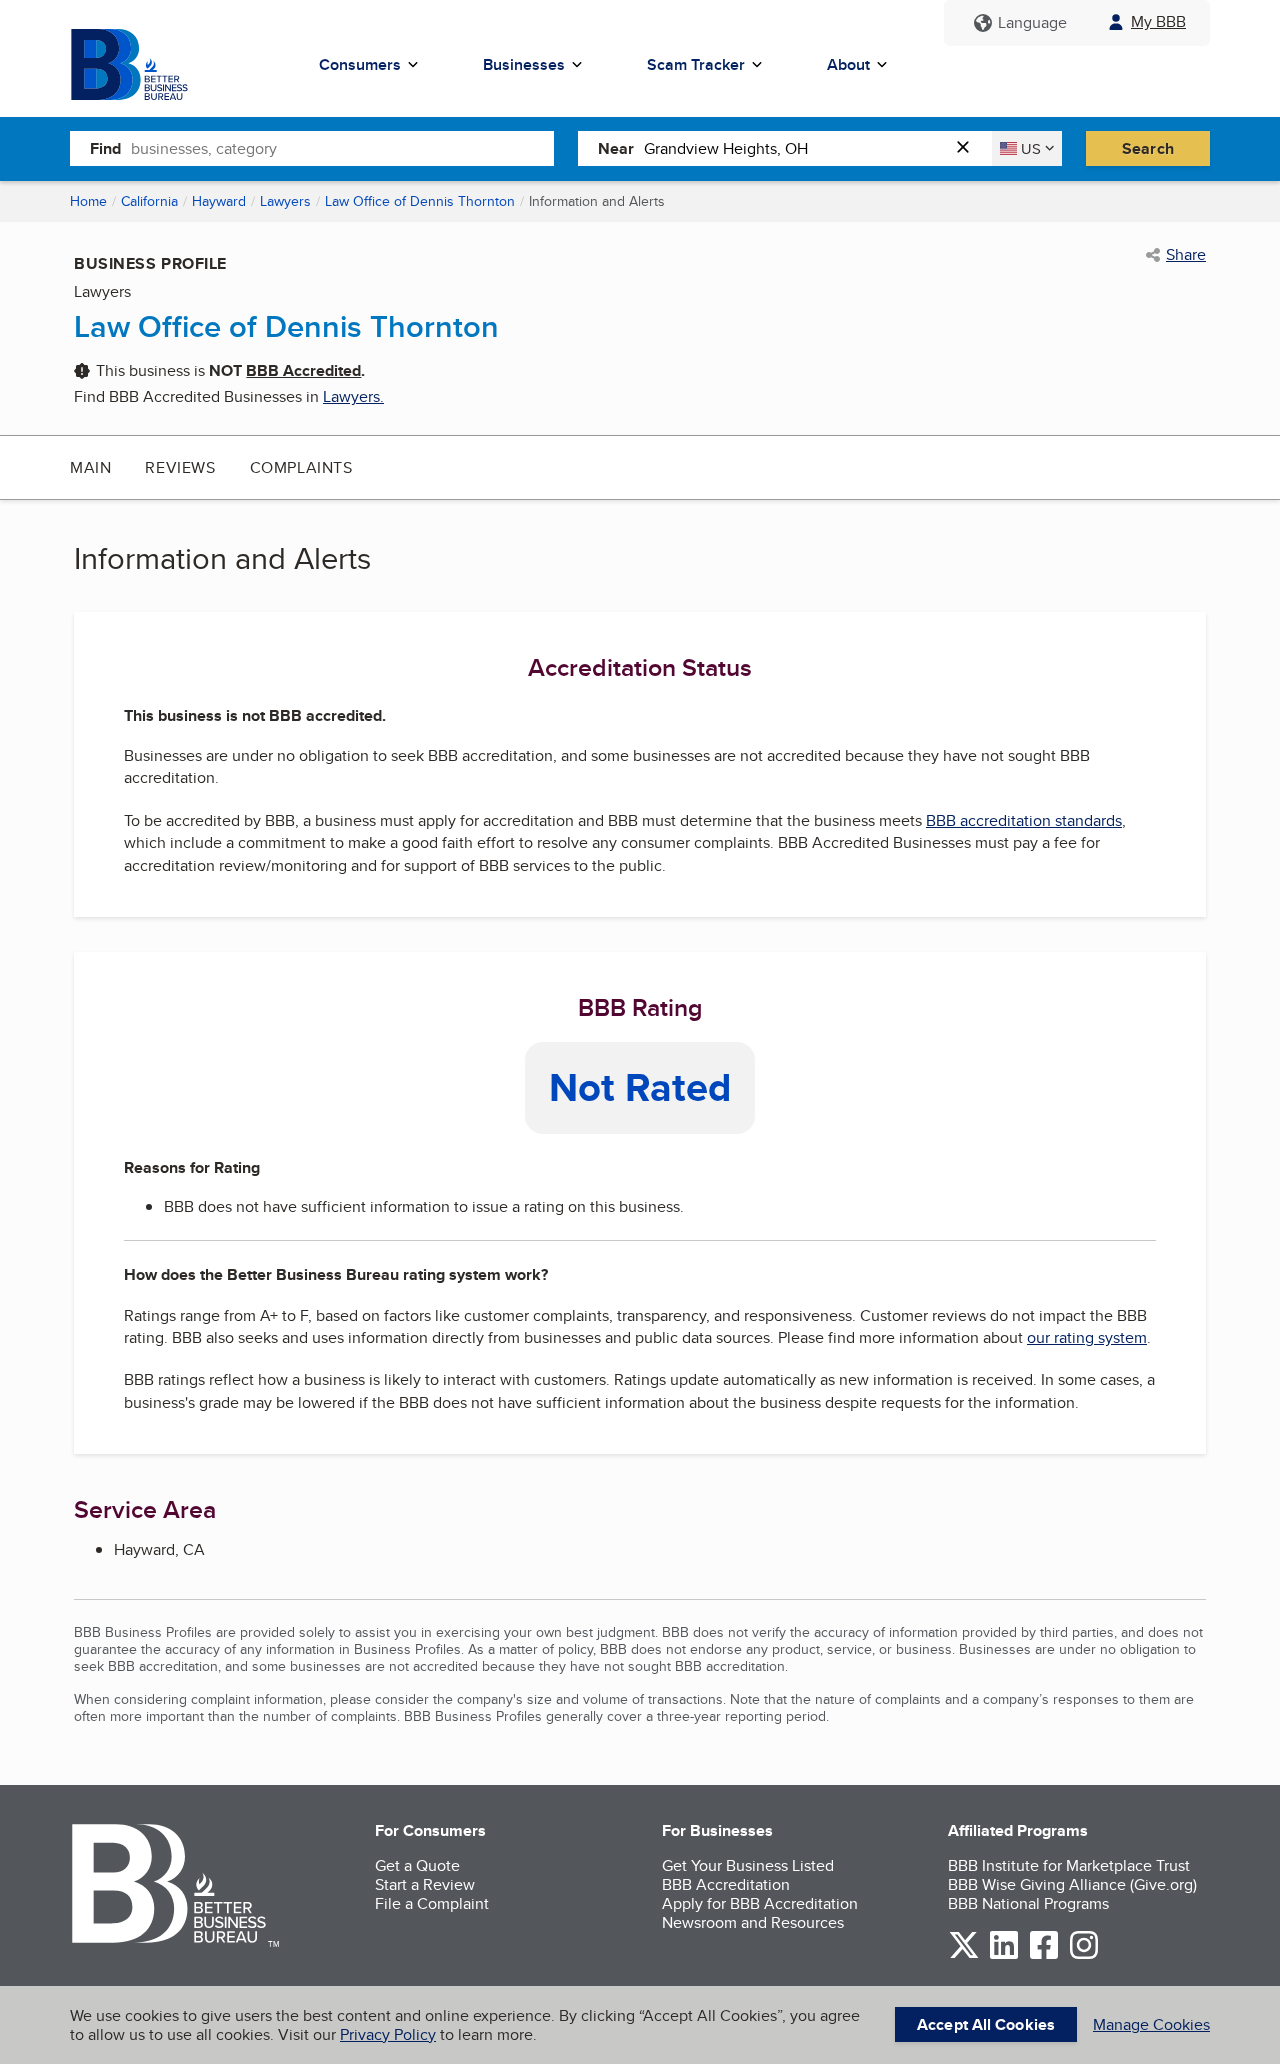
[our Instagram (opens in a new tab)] (1084, 1955)
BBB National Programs (1028, 1903)
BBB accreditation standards (1024, 820)
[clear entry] (969, 148)
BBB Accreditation (726, 1884)
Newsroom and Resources (753, 1922)
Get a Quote (417, 1865)
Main (90, 467)
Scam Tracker (696, 64)
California (149, 201)
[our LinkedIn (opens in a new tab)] (1004, 1955)
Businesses (524, 64)
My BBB (1158, 21)
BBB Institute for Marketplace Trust (1069, 1865)
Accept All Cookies (986, 2024)
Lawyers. (353, 396)
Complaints (301, 467)
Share (1186, 255)
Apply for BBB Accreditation (760, 1903)
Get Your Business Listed (748, 1865)
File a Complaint (432, 1903)
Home (88, 201)
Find (105, 148)
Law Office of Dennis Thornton (420, 201)
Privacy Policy (388, 2034)
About (848, 64)
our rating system (1087, 1337)
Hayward (219, 201)
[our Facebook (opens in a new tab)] (1044, 1955)
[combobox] (342, 148)
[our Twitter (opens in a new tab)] (964, 1955)
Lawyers (285, 201)
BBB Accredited (303, 370)
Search (1148, 148)
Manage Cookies (1151, 2024)
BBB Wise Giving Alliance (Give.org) (1072, 1884)
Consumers (360, 64)
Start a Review (425, 1884)
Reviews (180, 467)
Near (616, 148)
